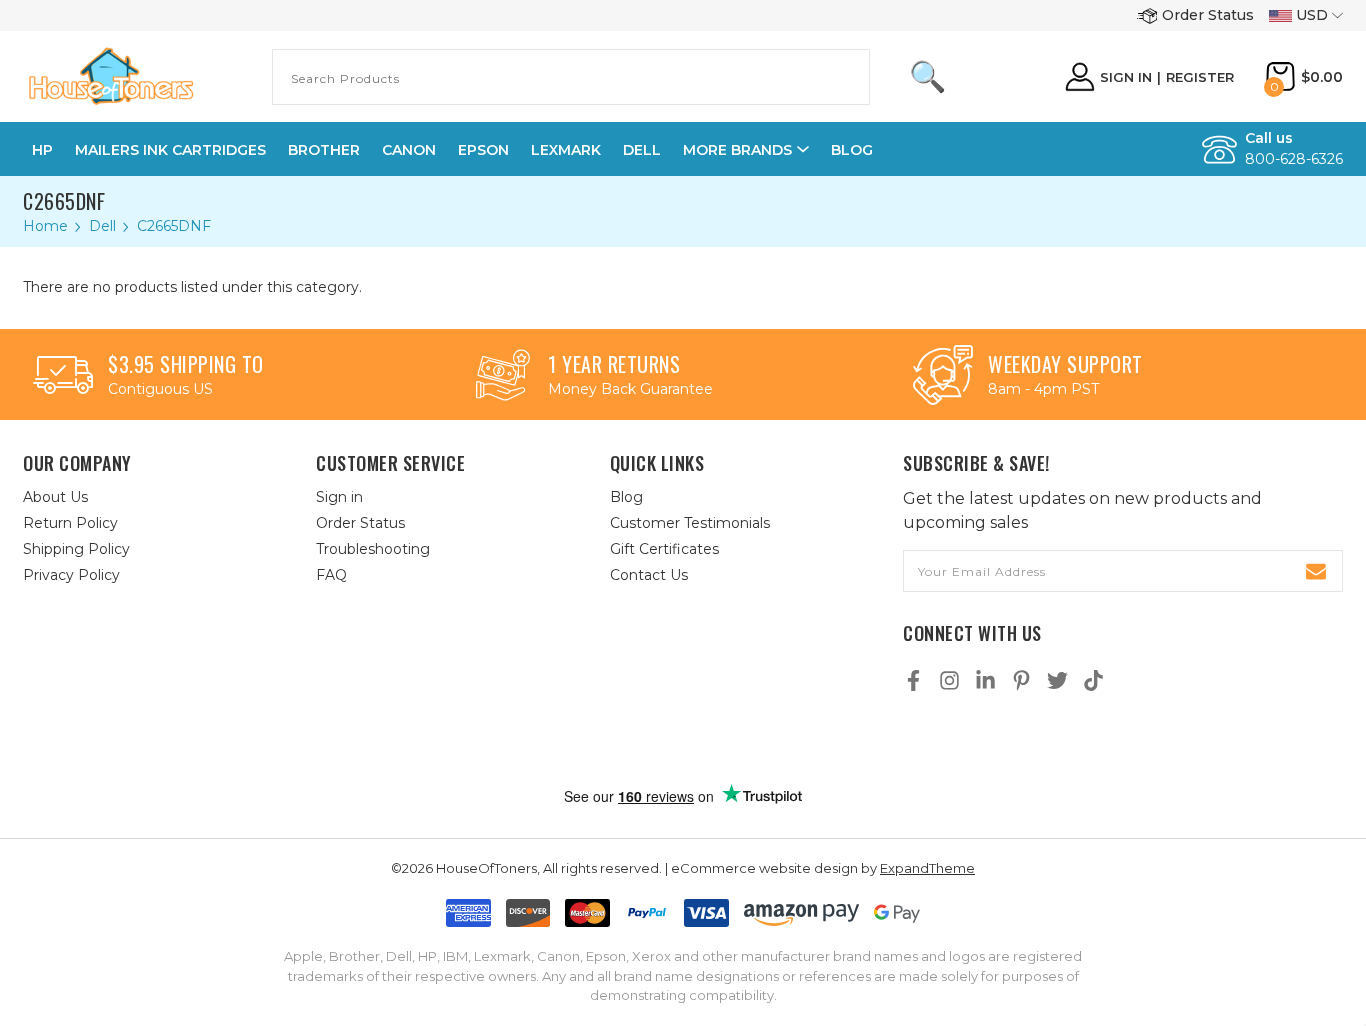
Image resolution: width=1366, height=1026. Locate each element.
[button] (704, 741)
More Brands (737, 150)
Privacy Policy (71, 575)
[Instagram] (949, 680)
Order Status (1208, 15)
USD (1312, 15)
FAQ (331, 575)
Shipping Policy (76, 549)
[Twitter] (1057, 680)
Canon (409, 150)
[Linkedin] (985, 680)
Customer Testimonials (690, 523)
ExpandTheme (927, 868)
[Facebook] (913, 680)
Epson (483, 150)
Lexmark (566, 150)
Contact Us (649, 575)
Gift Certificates (664, 549)
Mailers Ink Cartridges (170, 150)
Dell (642, 150)
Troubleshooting (373, 549)
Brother (324, 150)
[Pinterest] (1021, 680)
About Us (55, 497)
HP (42, 150)
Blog (852, 150)
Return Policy (70, 523)
